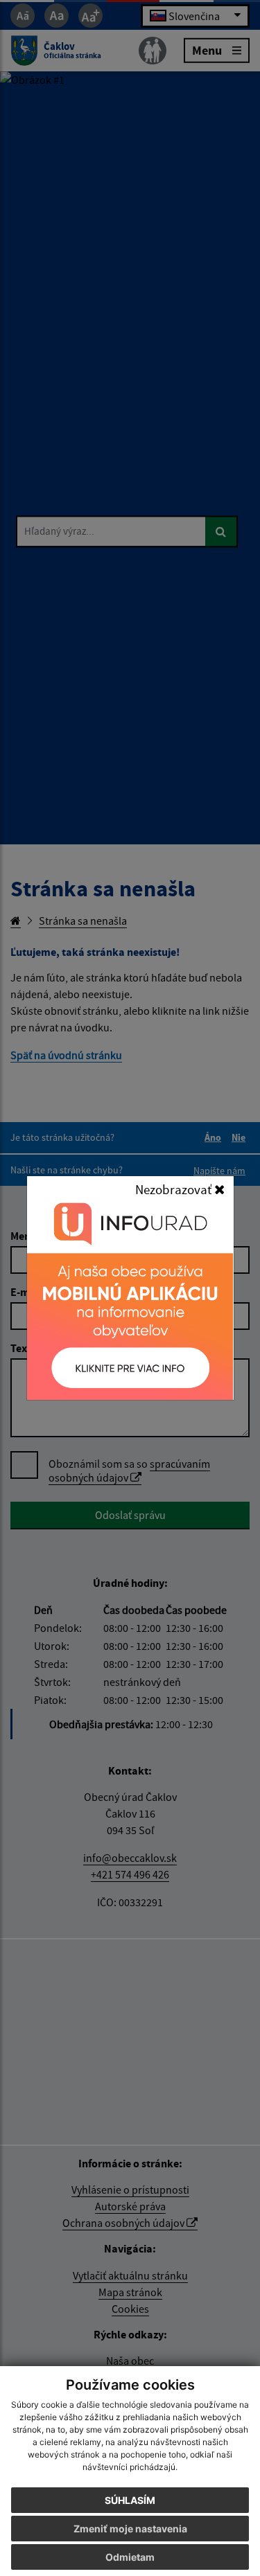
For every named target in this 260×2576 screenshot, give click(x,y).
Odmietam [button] (130, 2557)
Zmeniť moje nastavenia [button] (130, 2529)
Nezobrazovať (175, 1189)
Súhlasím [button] (130, 2500)
